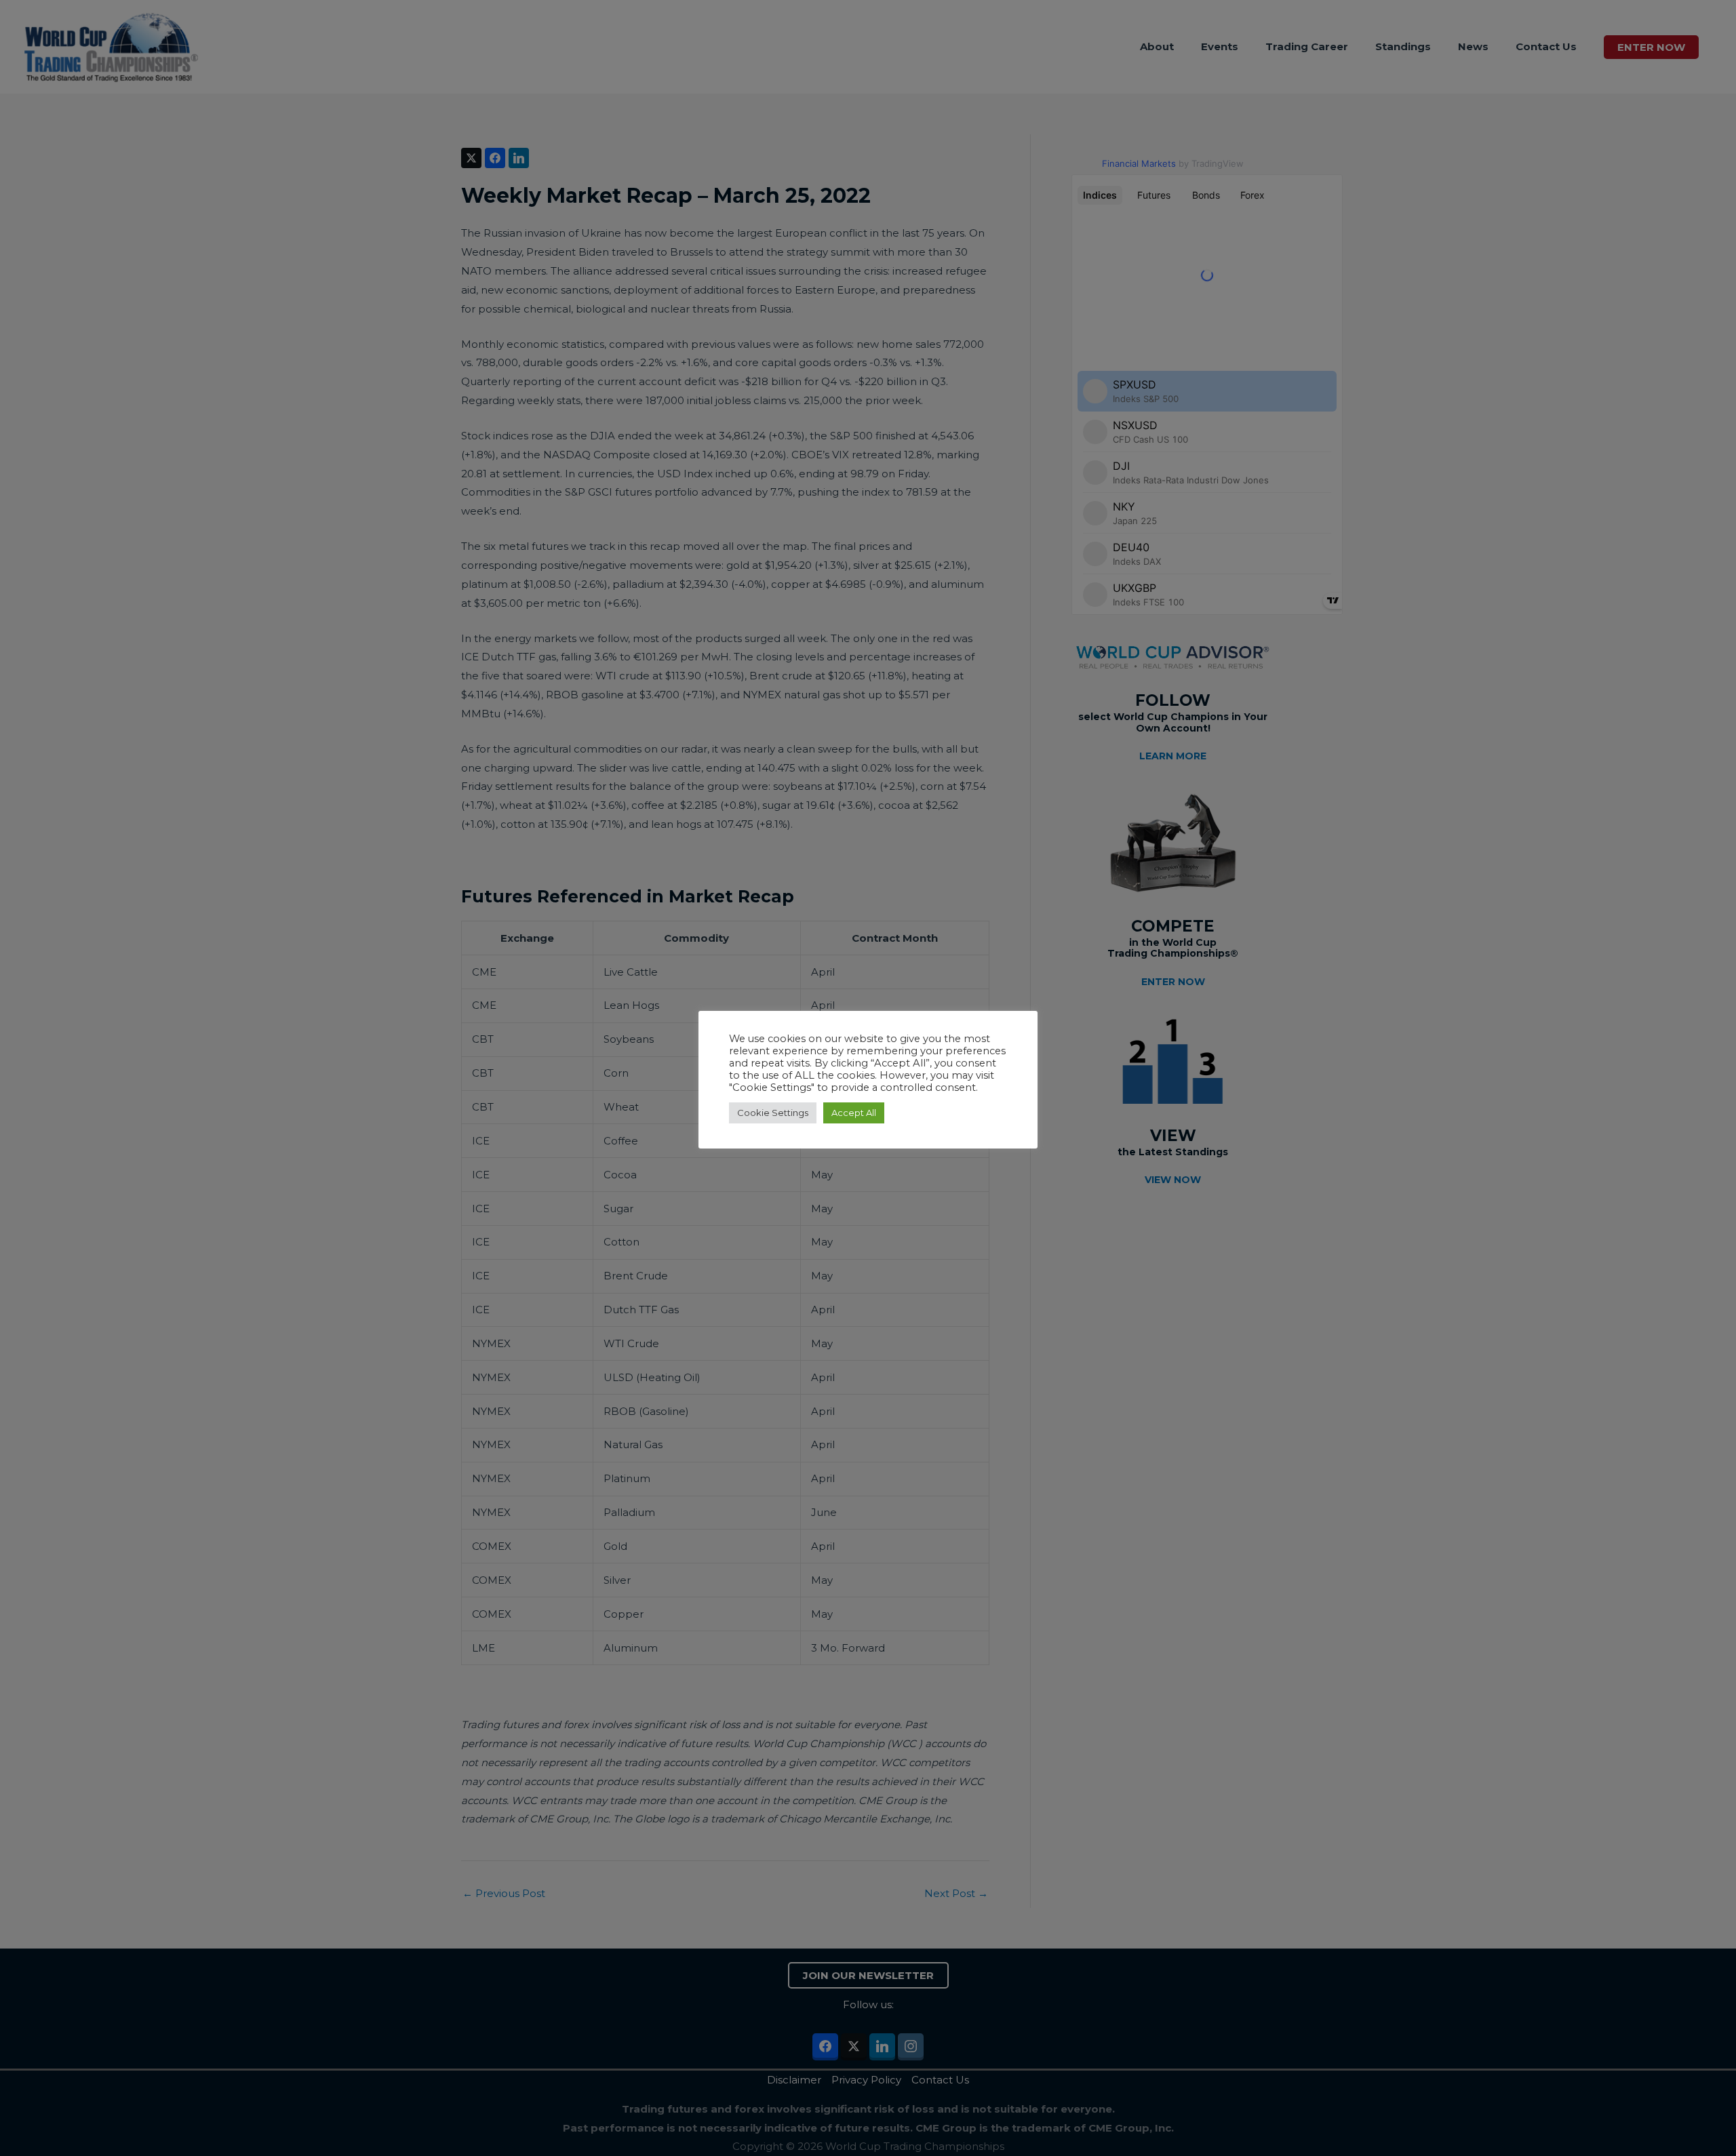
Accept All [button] (854, 1113)
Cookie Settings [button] (773, 1113)
